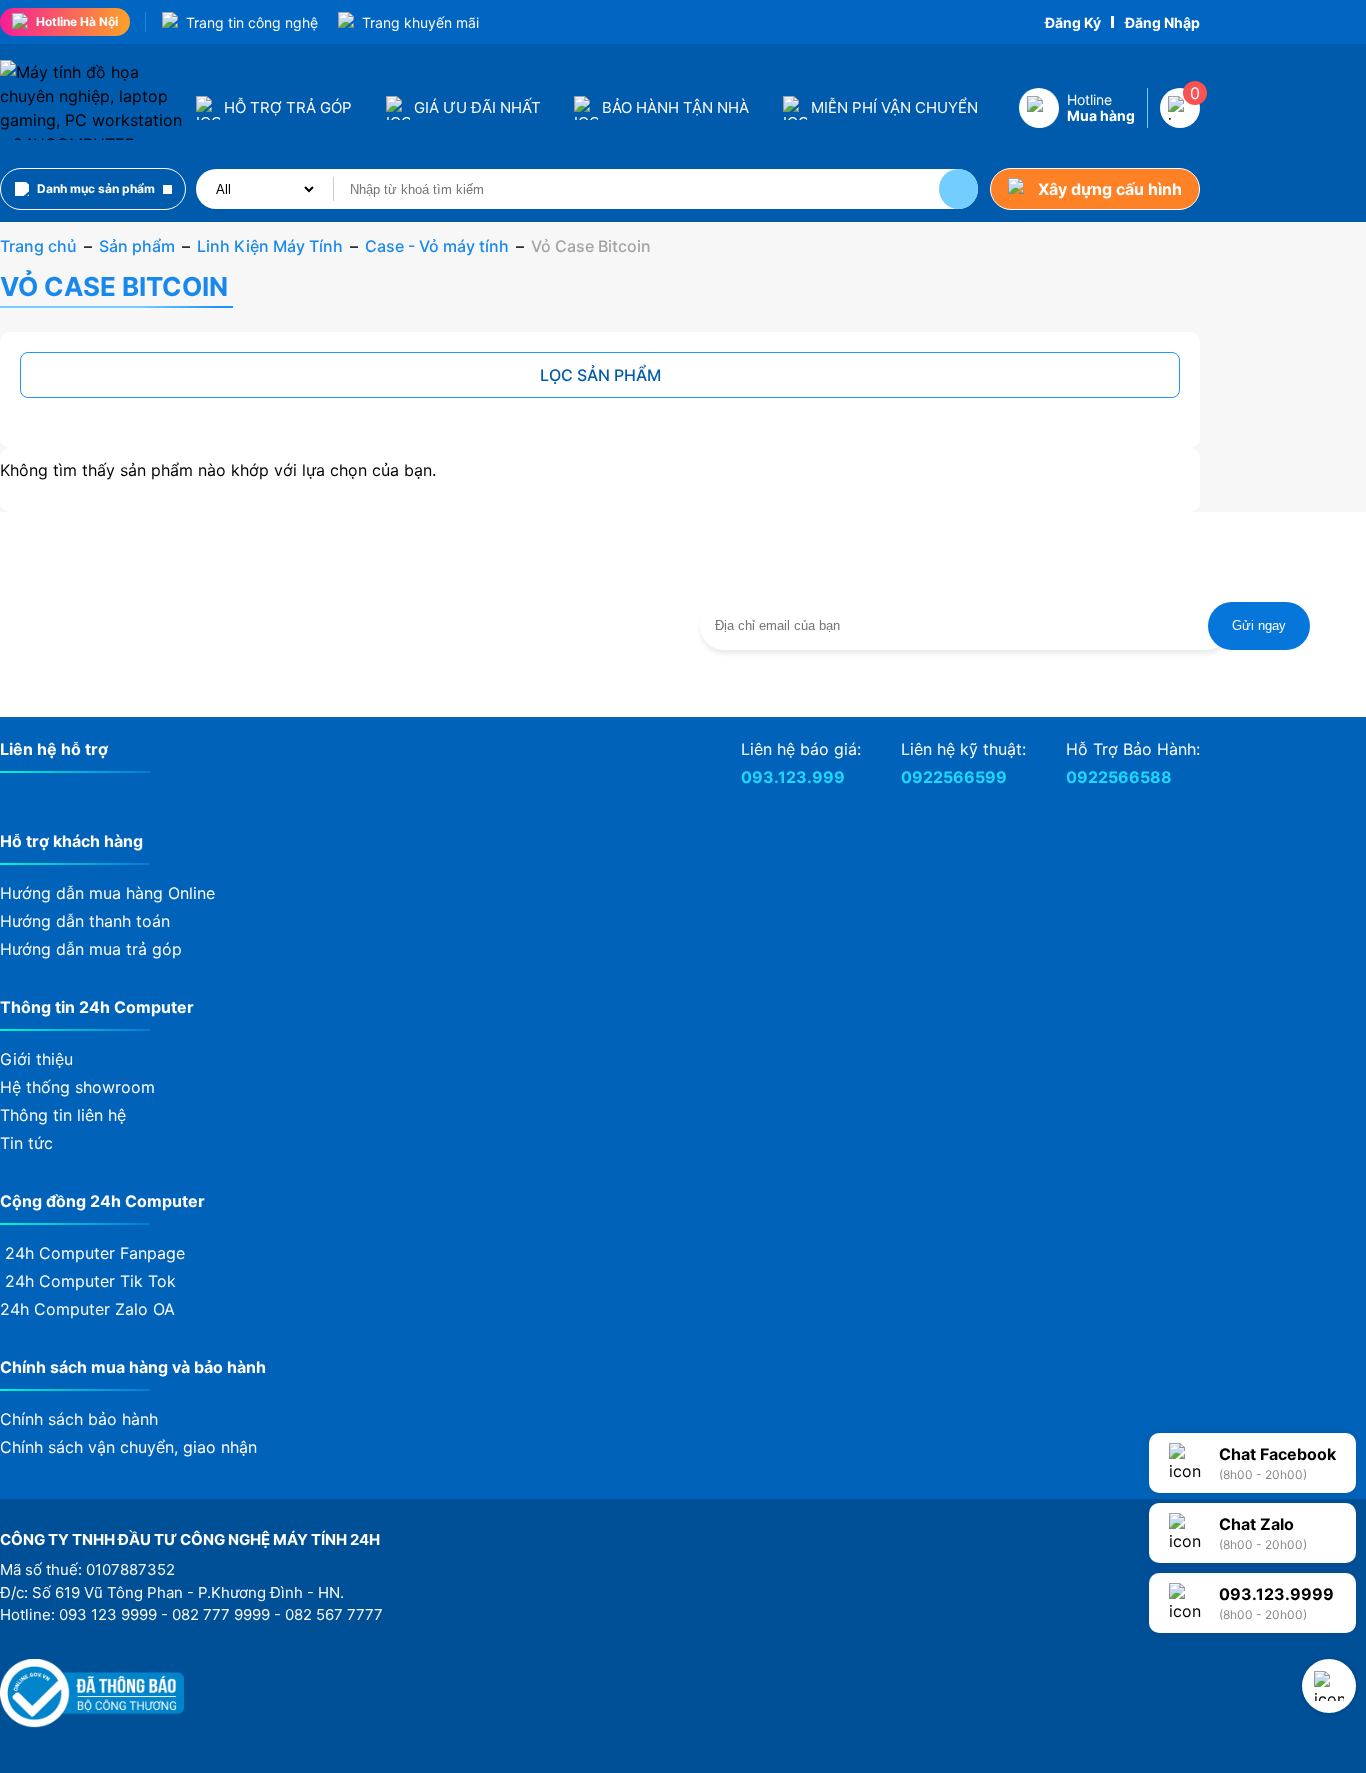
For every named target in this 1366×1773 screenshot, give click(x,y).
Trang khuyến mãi (420, 22)
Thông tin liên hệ (63, 1115)
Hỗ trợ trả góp (288, 107)
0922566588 (1119, 777)
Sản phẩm (137, 246)
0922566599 (954, 777)
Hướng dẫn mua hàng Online (107, 893)
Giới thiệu (36, 1059)
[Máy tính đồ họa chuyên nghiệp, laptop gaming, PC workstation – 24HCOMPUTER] (92, 144)
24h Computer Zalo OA (90, 1309)
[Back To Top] (1329, 1686)
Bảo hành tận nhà (675, 107)
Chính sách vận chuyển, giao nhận (128, 1447)
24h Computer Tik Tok (88, 1281)
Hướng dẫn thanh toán (85, 921)
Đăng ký (1073, 22)
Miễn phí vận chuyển (894, 107)
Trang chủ (38, 246)
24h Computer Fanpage (92, 1253)
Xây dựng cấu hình (1110, 189)
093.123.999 (793, 777)
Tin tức (26, 1143)
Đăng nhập (1162, 22)
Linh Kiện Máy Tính (270, 246)
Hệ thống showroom (77, 1087)
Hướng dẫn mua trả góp (91, 949)
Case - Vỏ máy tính (437, 246)
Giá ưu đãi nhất (477, 107)
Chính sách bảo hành (79, 1419)
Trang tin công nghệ (252, 22)
